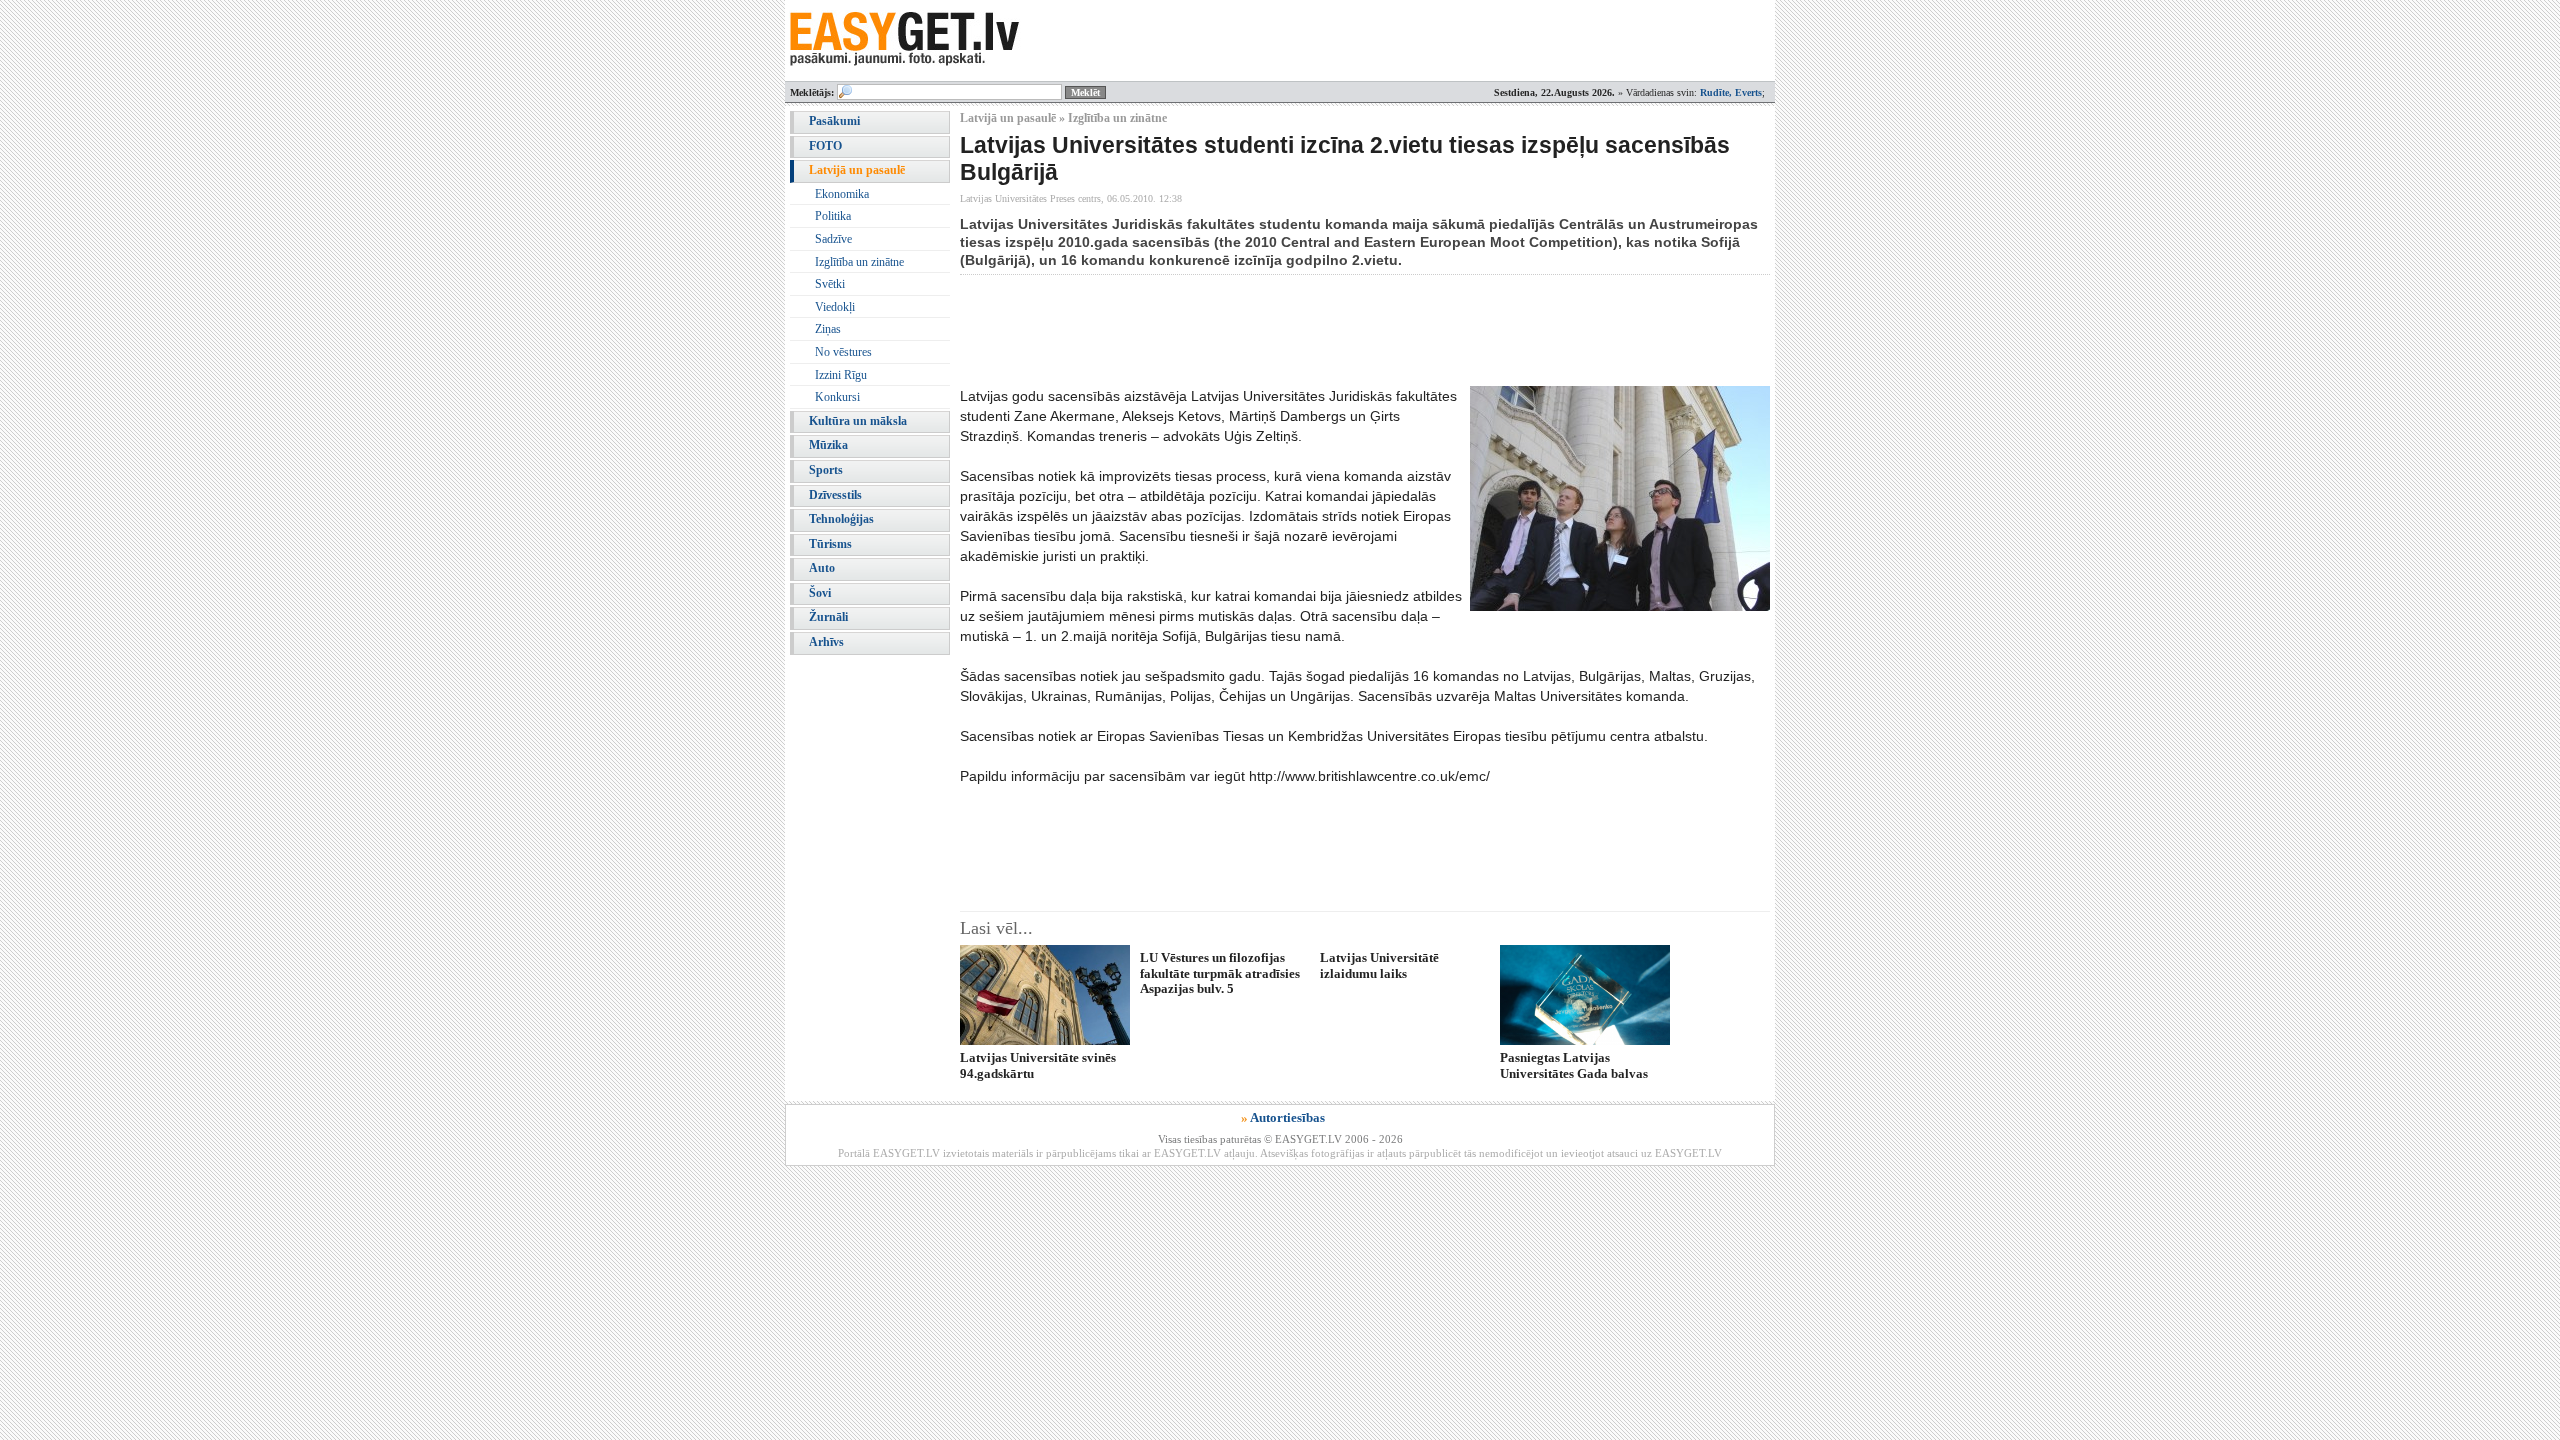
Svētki (830, 284)
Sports (826, 470)
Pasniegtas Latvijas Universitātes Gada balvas (1574, 1065)
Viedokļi (835, 307)
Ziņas (828, 329)
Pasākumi (834, 121)
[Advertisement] (1324, 330)
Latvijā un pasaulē (857, 170)
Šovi (820, 593)
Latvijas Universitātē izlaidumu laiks (1379, 965)
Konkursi (837, 397)
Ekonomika (842, 194)
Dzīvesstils (835, 495)
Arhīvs (826, 642)
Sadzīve (833, 239)
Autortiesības (1287, 1117)
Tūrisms (830, 544)
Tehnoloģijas (841, 519)
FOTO (825, 146)
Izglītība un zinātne (859, 262)
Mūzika (828, 445)
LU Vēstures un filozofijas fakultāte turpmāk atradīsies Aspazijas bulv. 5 (1220, 973)
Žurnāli (828, 617)
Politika (833, 216)
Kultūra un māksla (858, 421)
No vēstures (843, 352)
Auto (822, 568)
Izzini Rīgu (841, 375)
